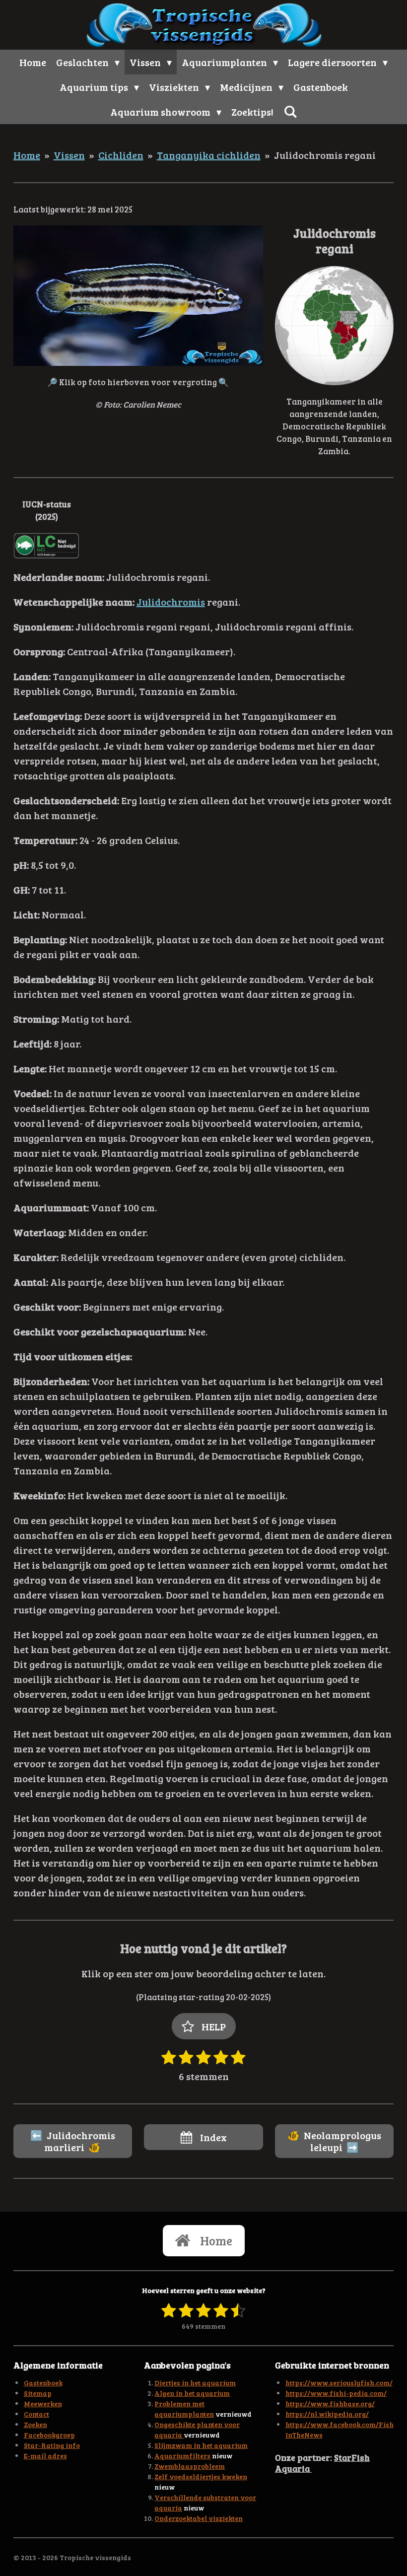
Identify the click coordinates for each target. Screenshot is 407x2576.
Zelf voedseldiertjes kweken (201, 2476)
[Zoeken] (290, 111)
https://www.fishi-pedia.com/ (336, 2393)
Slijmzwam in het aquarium (201, 2445)
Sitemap (38, 2393)
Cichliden (121, 155)
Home (27, 155)
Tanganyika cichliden (209, 155)
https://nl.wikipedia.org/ (327, 2414)
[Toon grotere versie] (138, 296)
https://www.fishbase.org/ (330, 2403)
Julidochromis (171, 602)
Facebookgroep (49, 2435)
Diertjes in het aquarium (195, 2383)
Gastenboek (43, 2383)
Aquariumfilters (182, 2456)
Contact (36, 2414)
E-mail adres (45, 2456)
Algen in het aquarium (192, 2393)
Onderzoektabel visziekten (199, 2518)
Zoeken (35, 2424)
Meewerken (43, 2403)
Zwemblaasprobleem (190, 2466)
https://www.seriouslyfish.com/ (339, 2383)
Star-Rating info (52, 2445)
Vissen (69, 155)
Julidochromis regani (325, 155)
